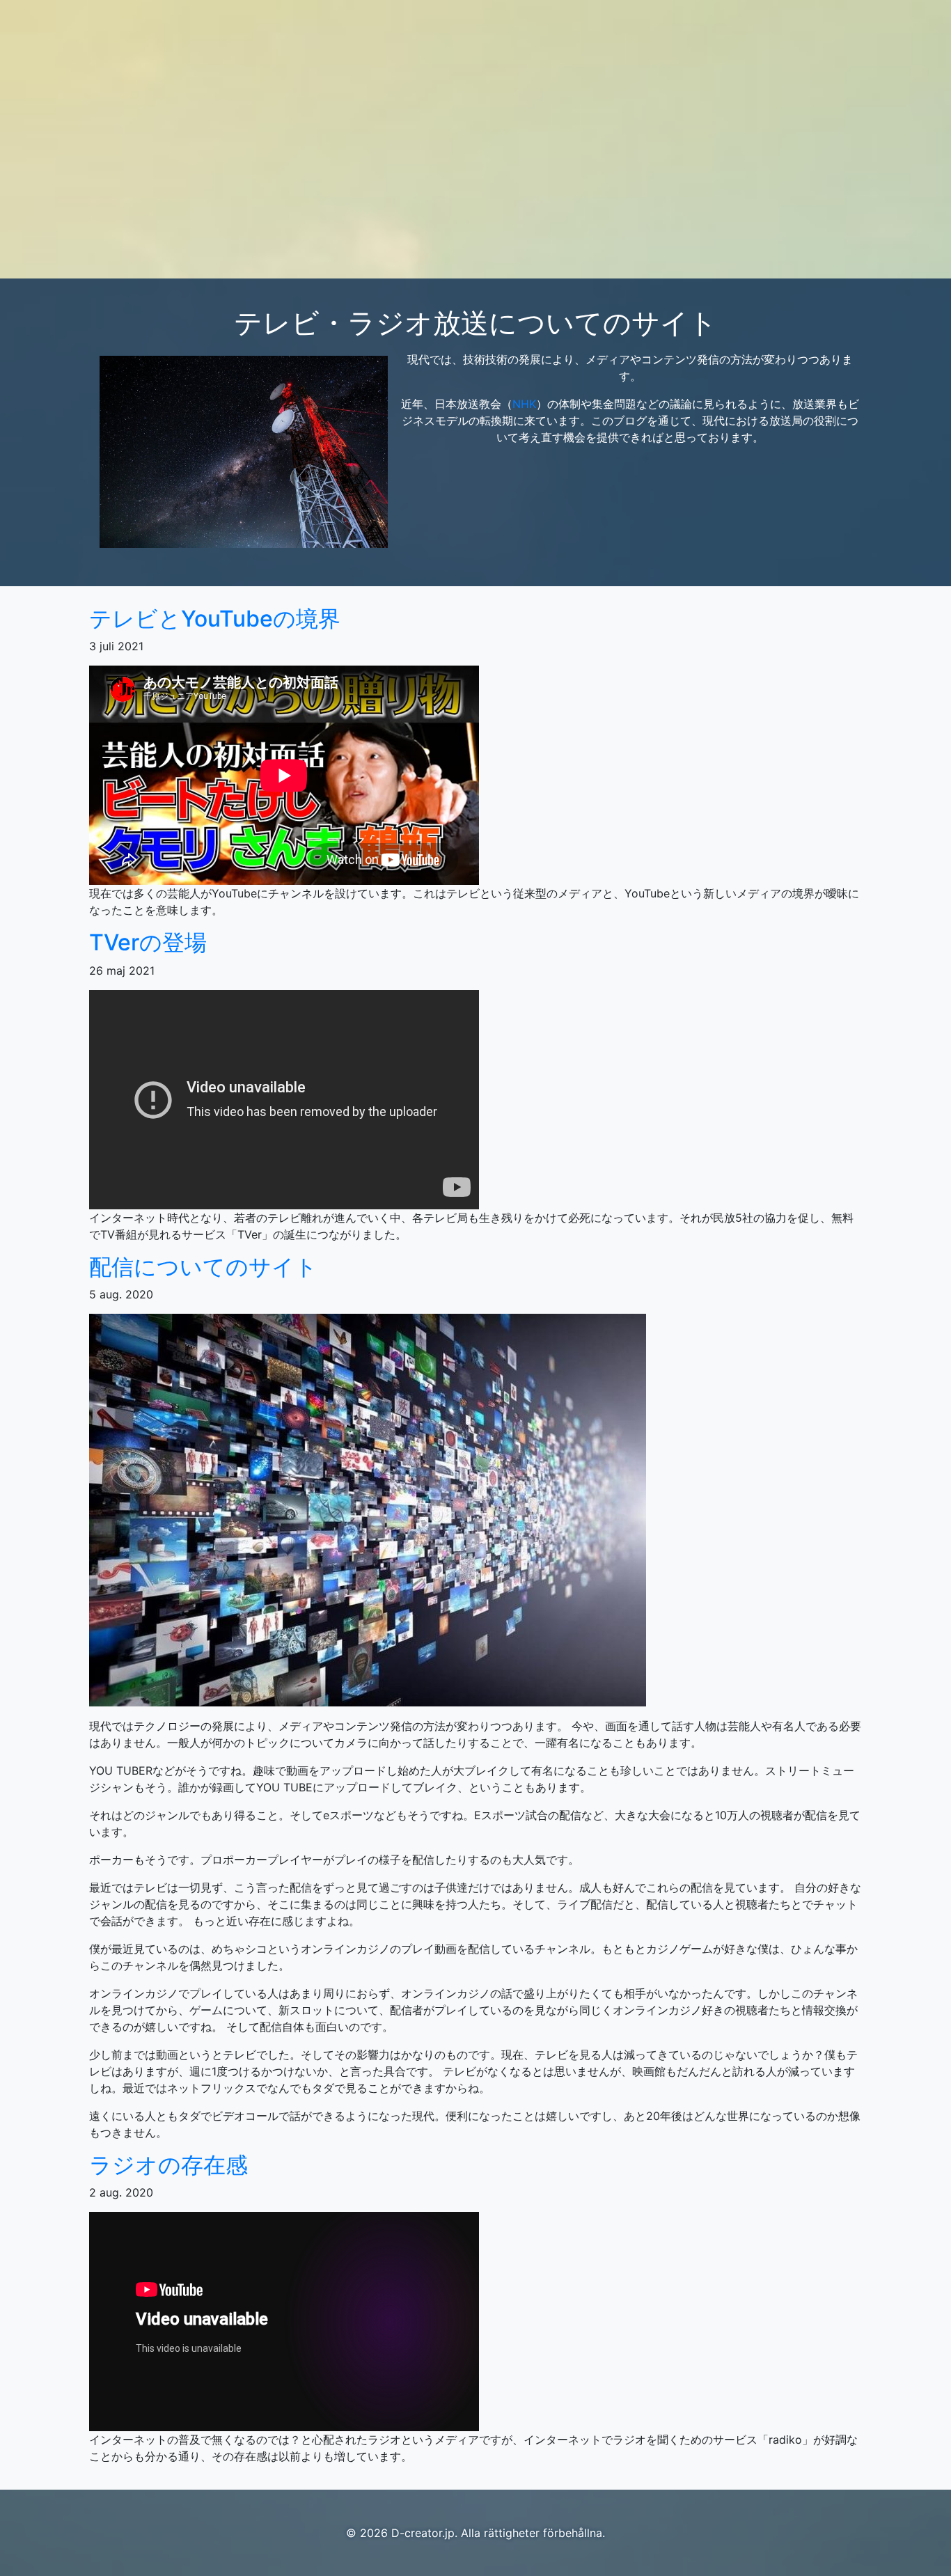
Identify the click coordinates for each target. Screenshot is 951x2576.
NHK (524, 404)
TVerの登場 (148, 942)
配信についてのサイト (203, 1267)
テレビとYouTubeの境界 (215, 619)
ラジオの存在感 (168, 2165)
